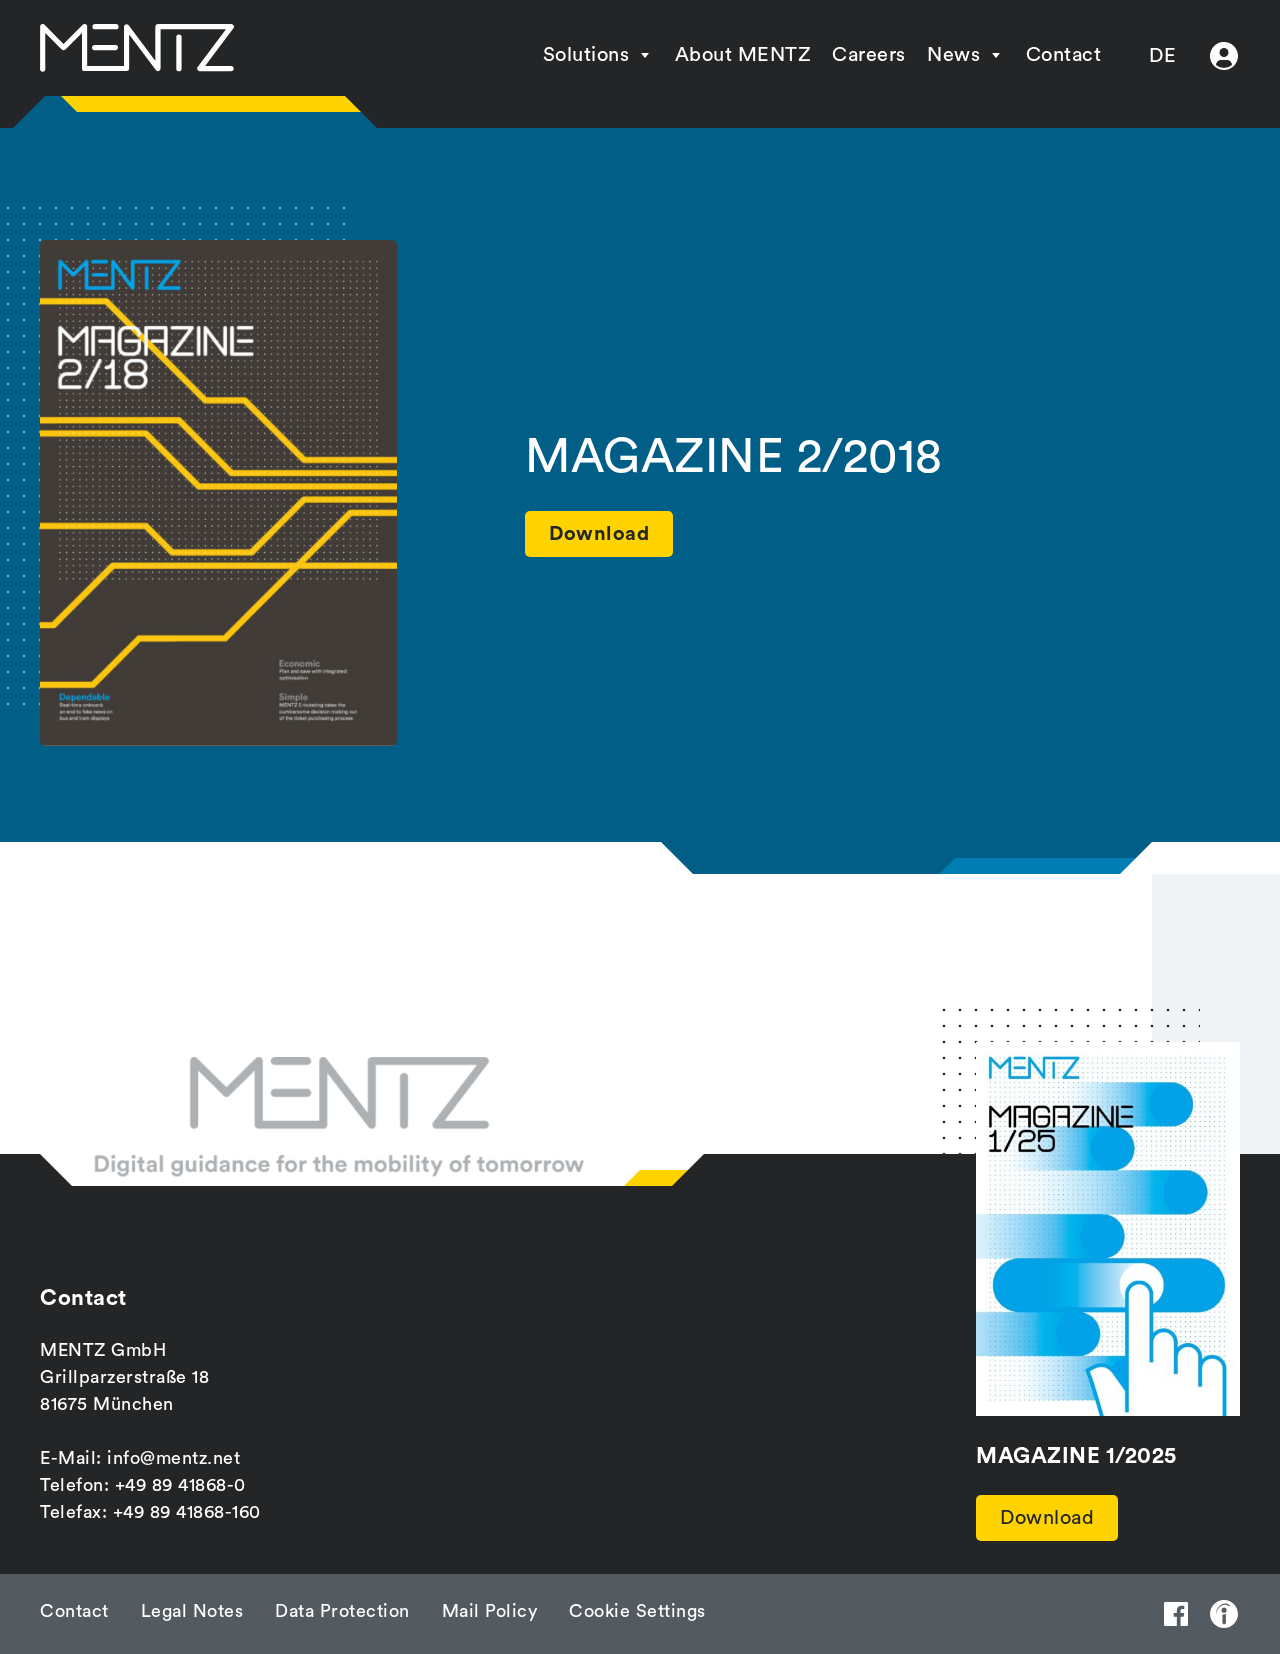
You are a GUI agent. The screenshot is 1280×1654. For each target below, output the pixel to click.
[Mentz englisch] (137, 48)
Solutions (586, 55)
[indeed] (1224, 1614)
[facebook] (1176, 1614)
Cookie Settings (637, 1611)
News (953, 55)
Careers (869, 55)
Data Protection (342, 1611)
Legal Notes (192, 1611)
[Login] (1224, 56)
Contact (1064, 55)
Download (1047, 1518)
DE (1162, 56)
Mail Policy (490, 1611)
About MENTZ (743, 55)
